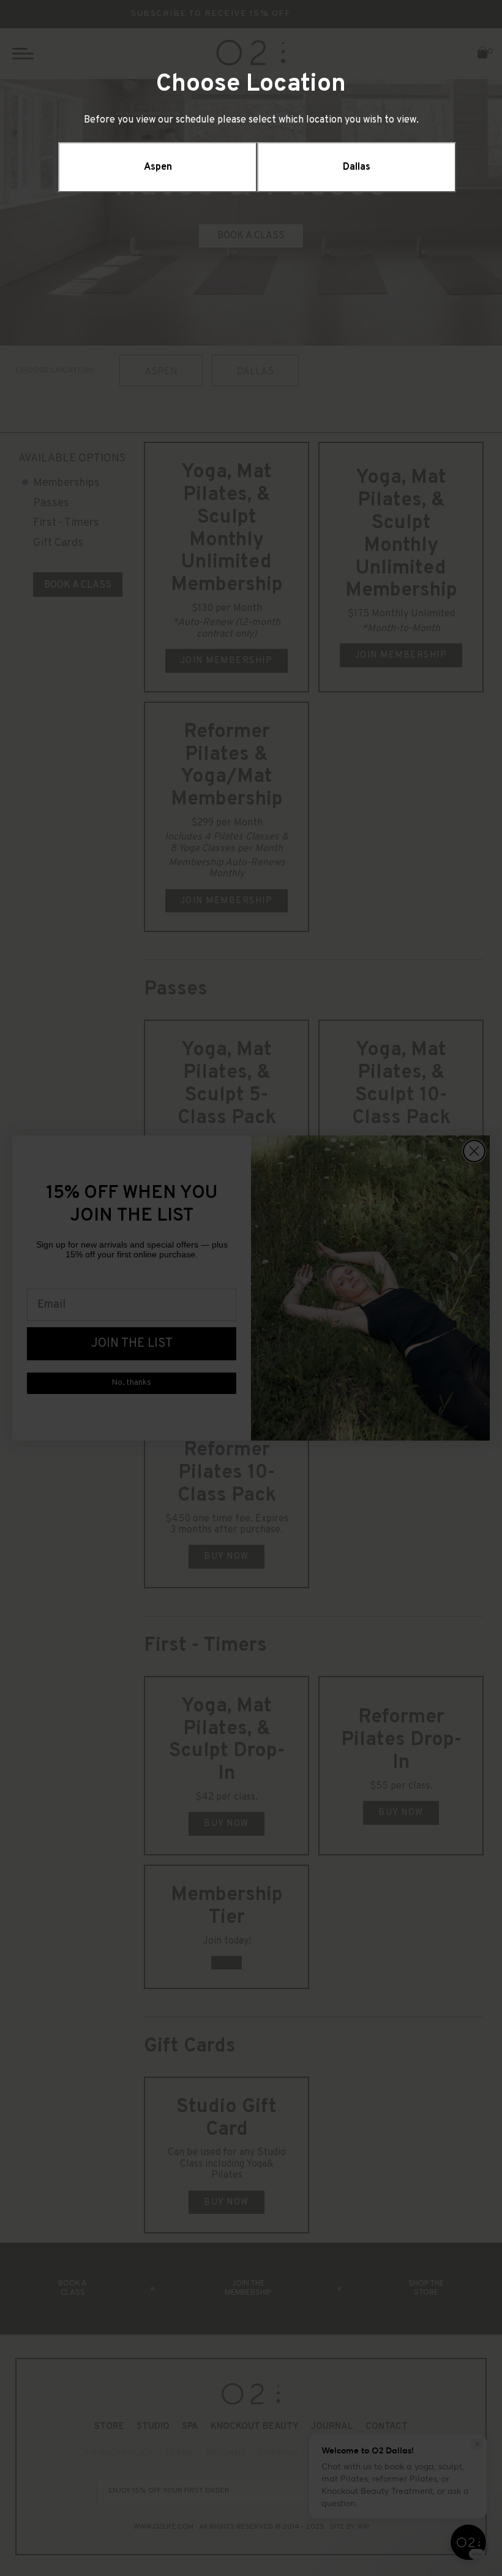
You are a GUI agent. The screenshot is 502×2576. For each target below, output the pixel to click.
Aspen (158, 167)
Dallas (357, 167)
